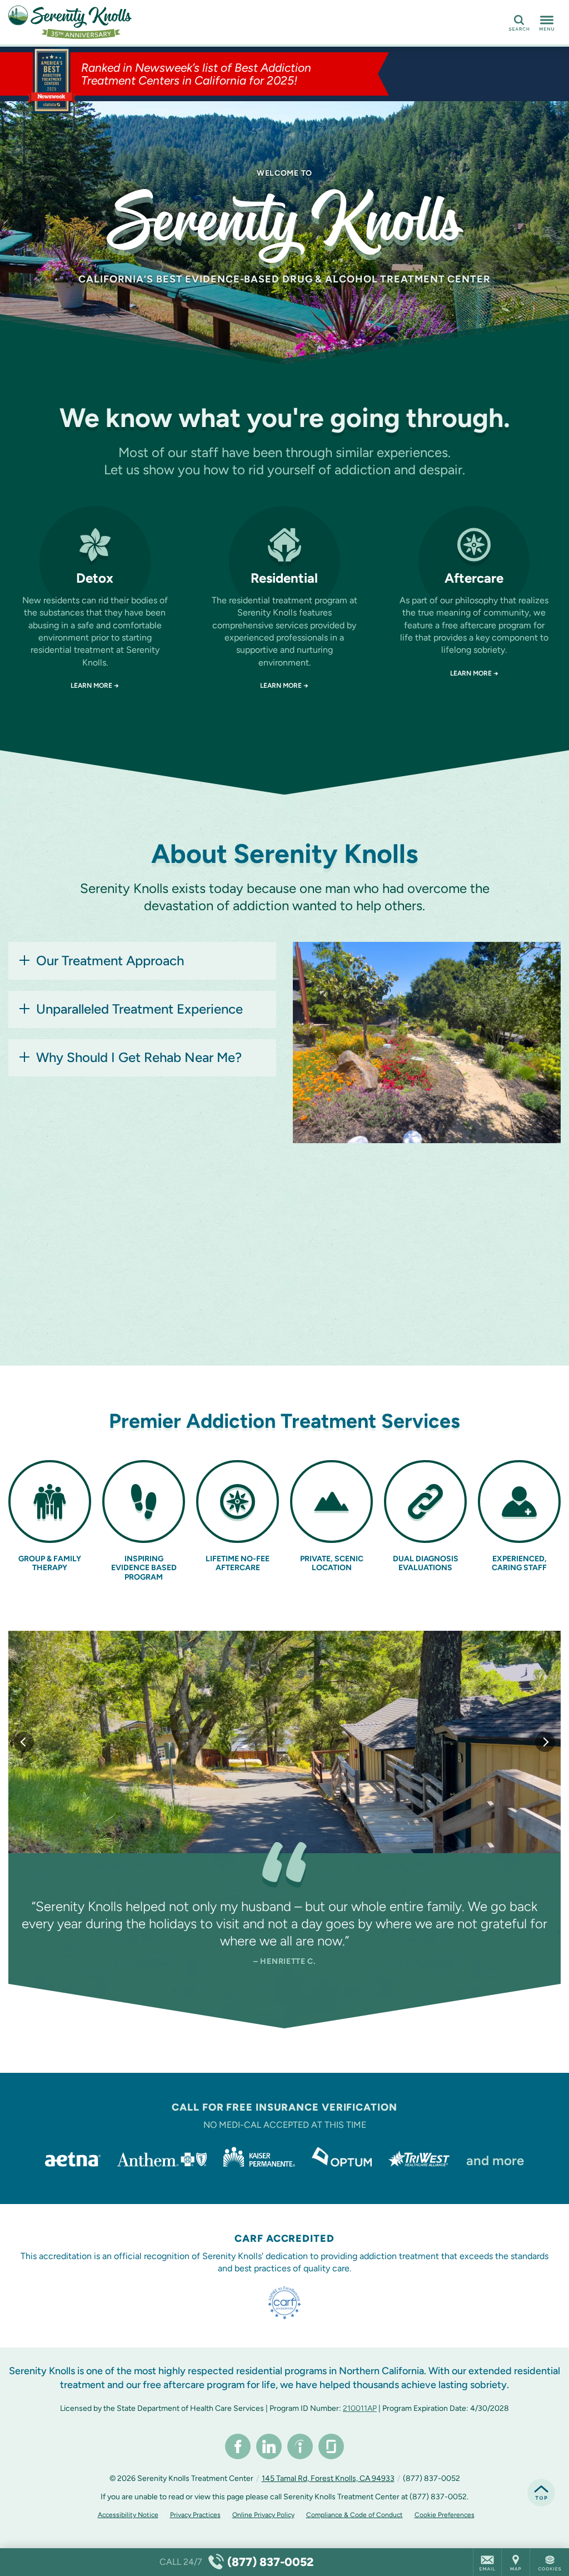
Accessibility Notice (128, 2515)
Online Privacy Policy (263, 2515)
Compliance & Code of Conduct (355, 2515)
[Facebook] (238, 2446)
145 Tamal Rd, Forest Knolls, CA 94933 (328, 2478)
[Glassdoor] (331, 2446)
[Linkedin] (269, 2446)
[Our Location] (516, 2562)
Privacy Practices (195, 2515)
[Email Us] (487, 2562)
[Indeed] (300, 2446)
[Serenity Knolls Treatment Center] (175, 22)
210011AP (360, 2408)
